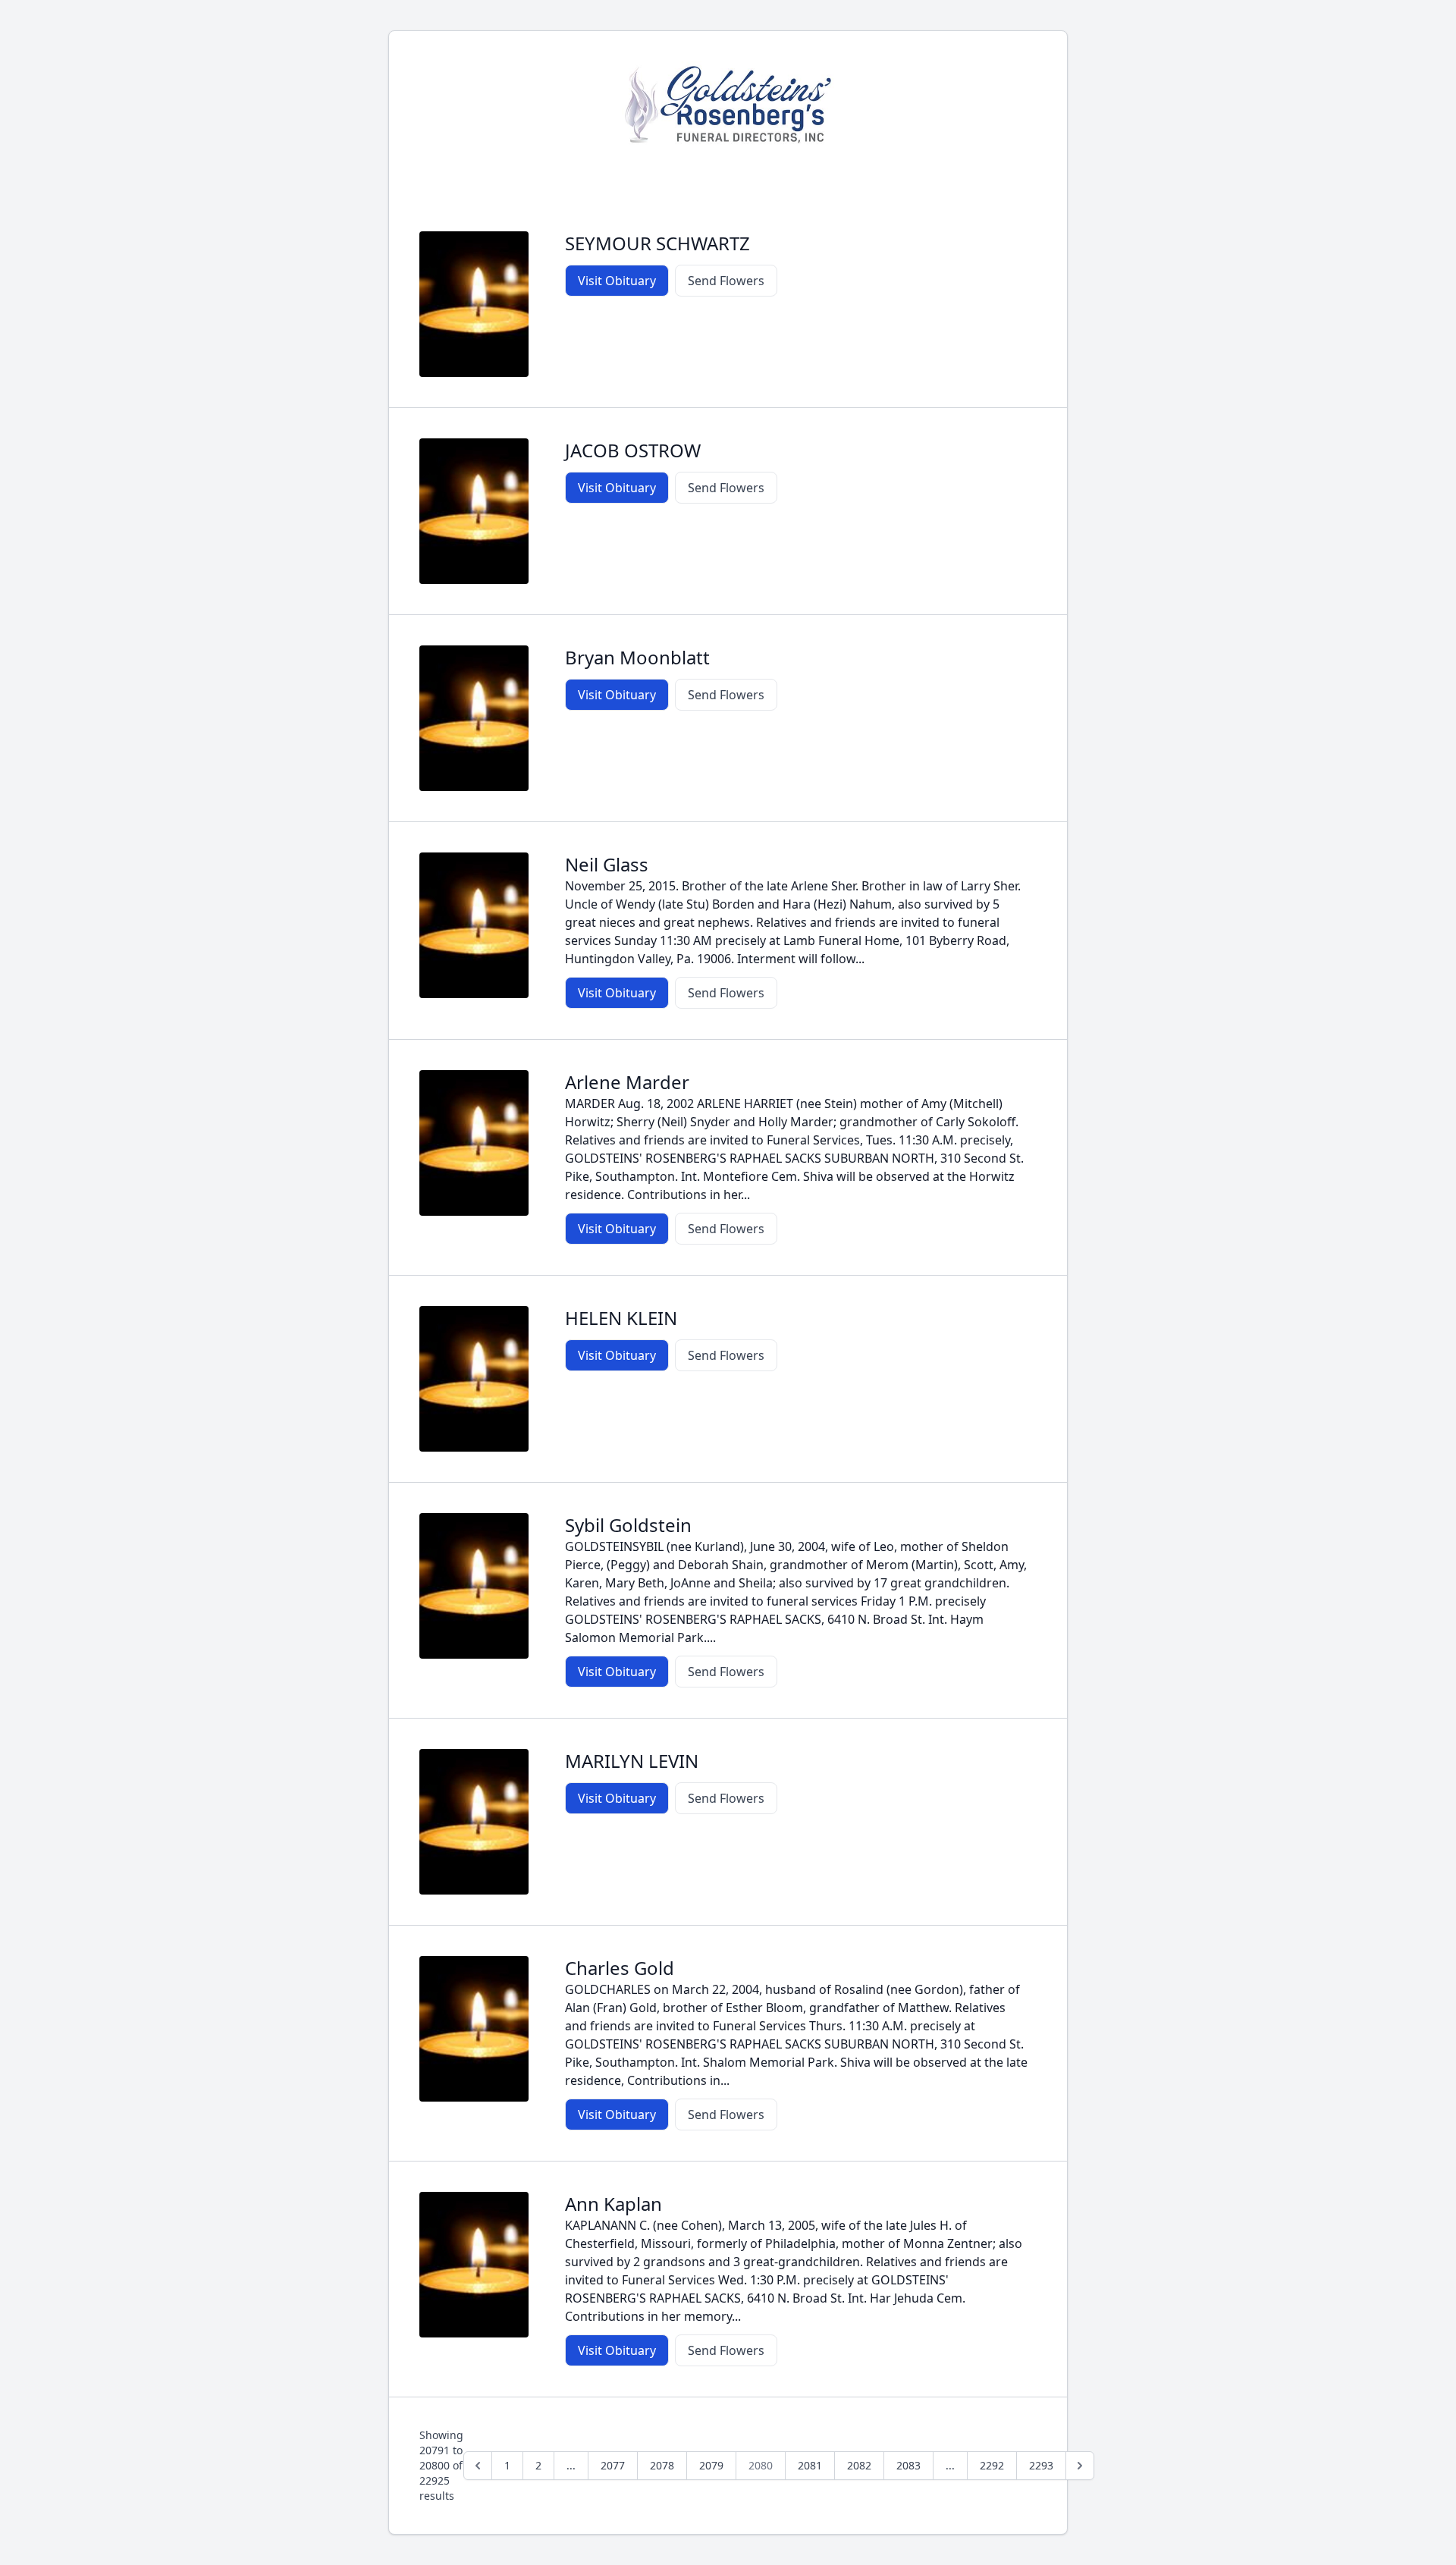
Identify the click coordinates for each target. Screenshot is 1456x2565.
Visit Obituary (617, 281)
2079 (711, 2465)
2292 (992, 2465)
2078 (662, 2465)
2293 (1041, 2465)
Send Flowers (726, 281)
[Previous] (478, 2466)
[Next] (1080, 2466)
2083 (908, 2465)
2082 (859, 2465)
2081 (810, 2465)
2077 (613, 2465)
